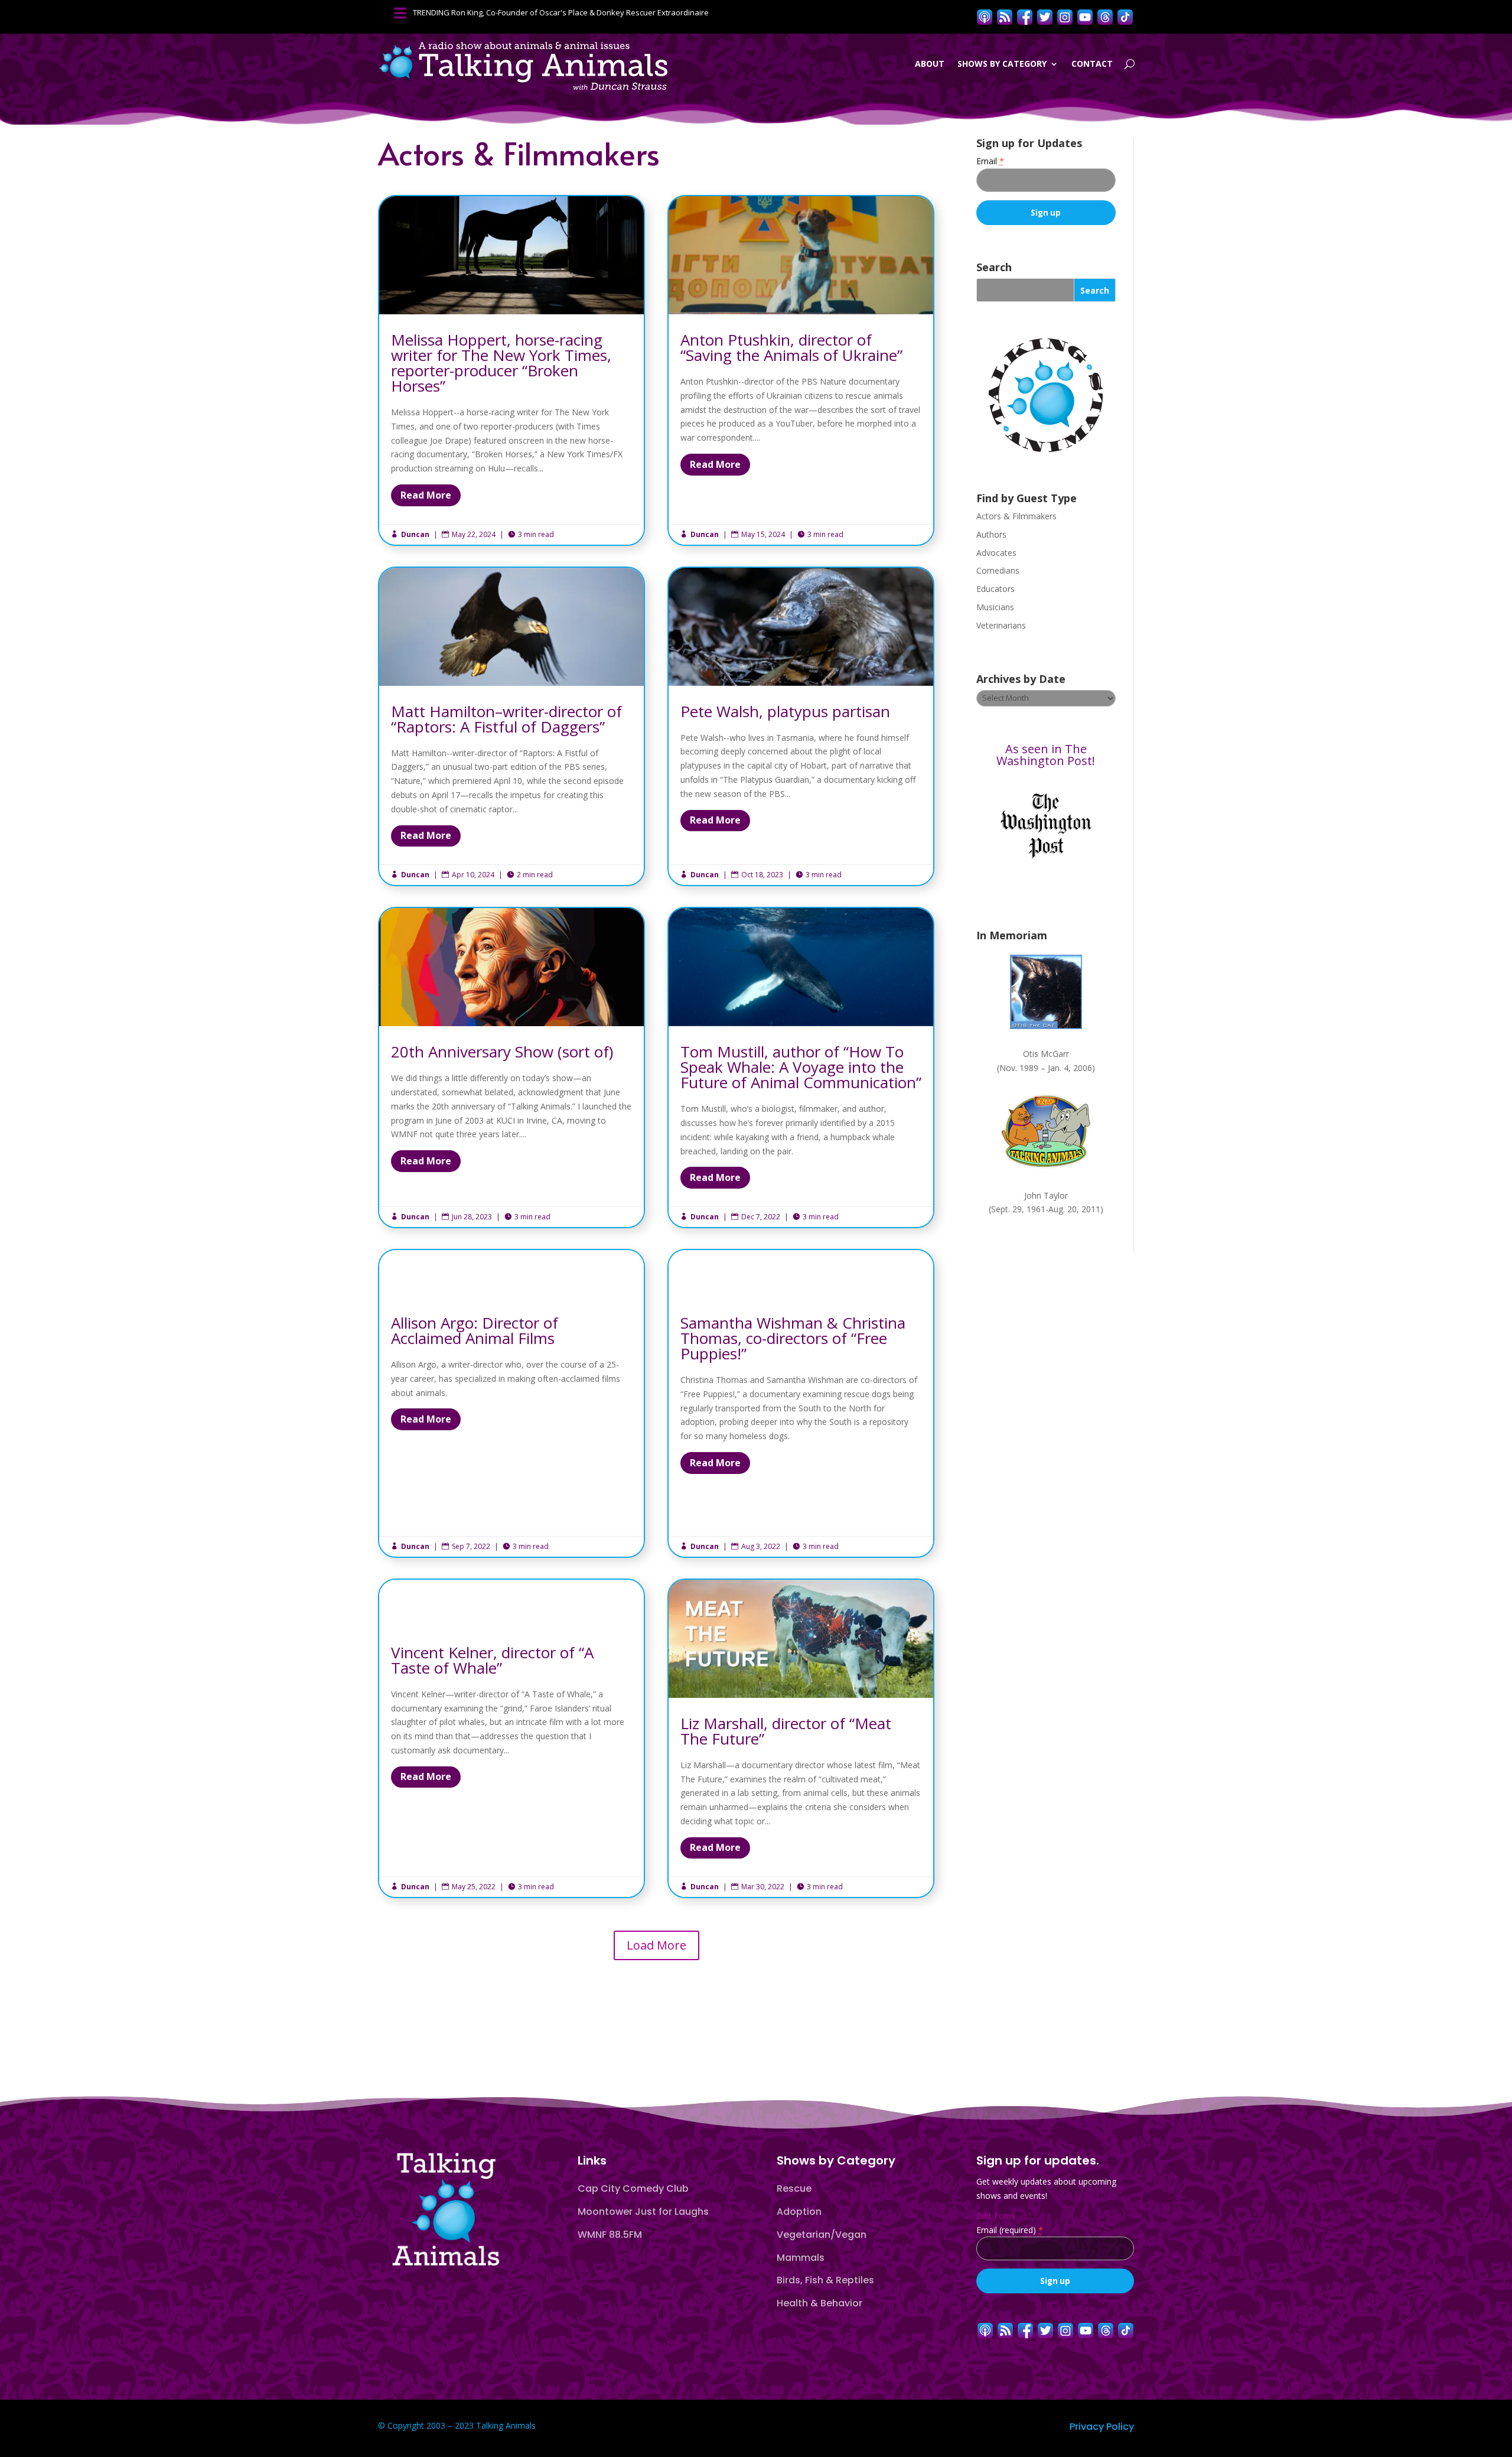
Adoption (799, 2212)
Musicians (995, 607)
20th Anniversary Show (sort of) (511, 1068)
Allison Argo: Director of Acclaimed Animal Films (511, 1403)
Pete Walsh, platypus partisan (801, 727)
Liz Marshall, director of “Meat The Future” (801, 1739)
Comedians (998, 570)
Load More (656, 1945)
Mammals (801, 2258)
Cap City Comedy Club (633, 2188)
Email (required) (1010, 2230)
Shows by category (1002, 64)
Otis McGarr (1046, 1054)
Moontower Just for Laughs (643, 2212)
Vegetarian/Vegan (822, 2235)
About (930, 64)
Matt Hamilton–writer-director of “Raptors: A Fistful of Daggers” (511, 727)
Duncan (415, 534)
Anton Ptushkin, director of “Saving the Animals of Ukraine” (801, 370)
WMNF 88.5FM (610, 2235)
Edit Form (995, 2216)
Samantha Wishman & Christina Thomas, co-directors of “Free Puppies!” (801, 1403)
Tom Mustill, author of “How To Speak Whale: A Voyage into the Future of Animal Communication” (801, 1068)
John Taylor (1046, 1195)
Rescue (794, 2188)
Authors (991, 534)
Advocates (996, 553)
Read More (426, 495)
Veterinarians (1001, 625)
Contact (1092, 64)
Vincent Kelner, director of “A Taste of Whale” (511, 1739)
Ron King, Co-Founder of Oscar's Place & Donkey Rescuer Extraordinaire (580, 12)
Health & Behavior (819, 2303)
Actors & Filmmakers (1016, 516)
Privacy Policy (1102, 2427)
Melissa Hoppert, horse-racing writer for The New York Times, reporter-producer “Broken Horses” (511, 370)
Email (990, 161)
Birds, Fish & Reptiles (825, 2280)
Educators (995, 589)
